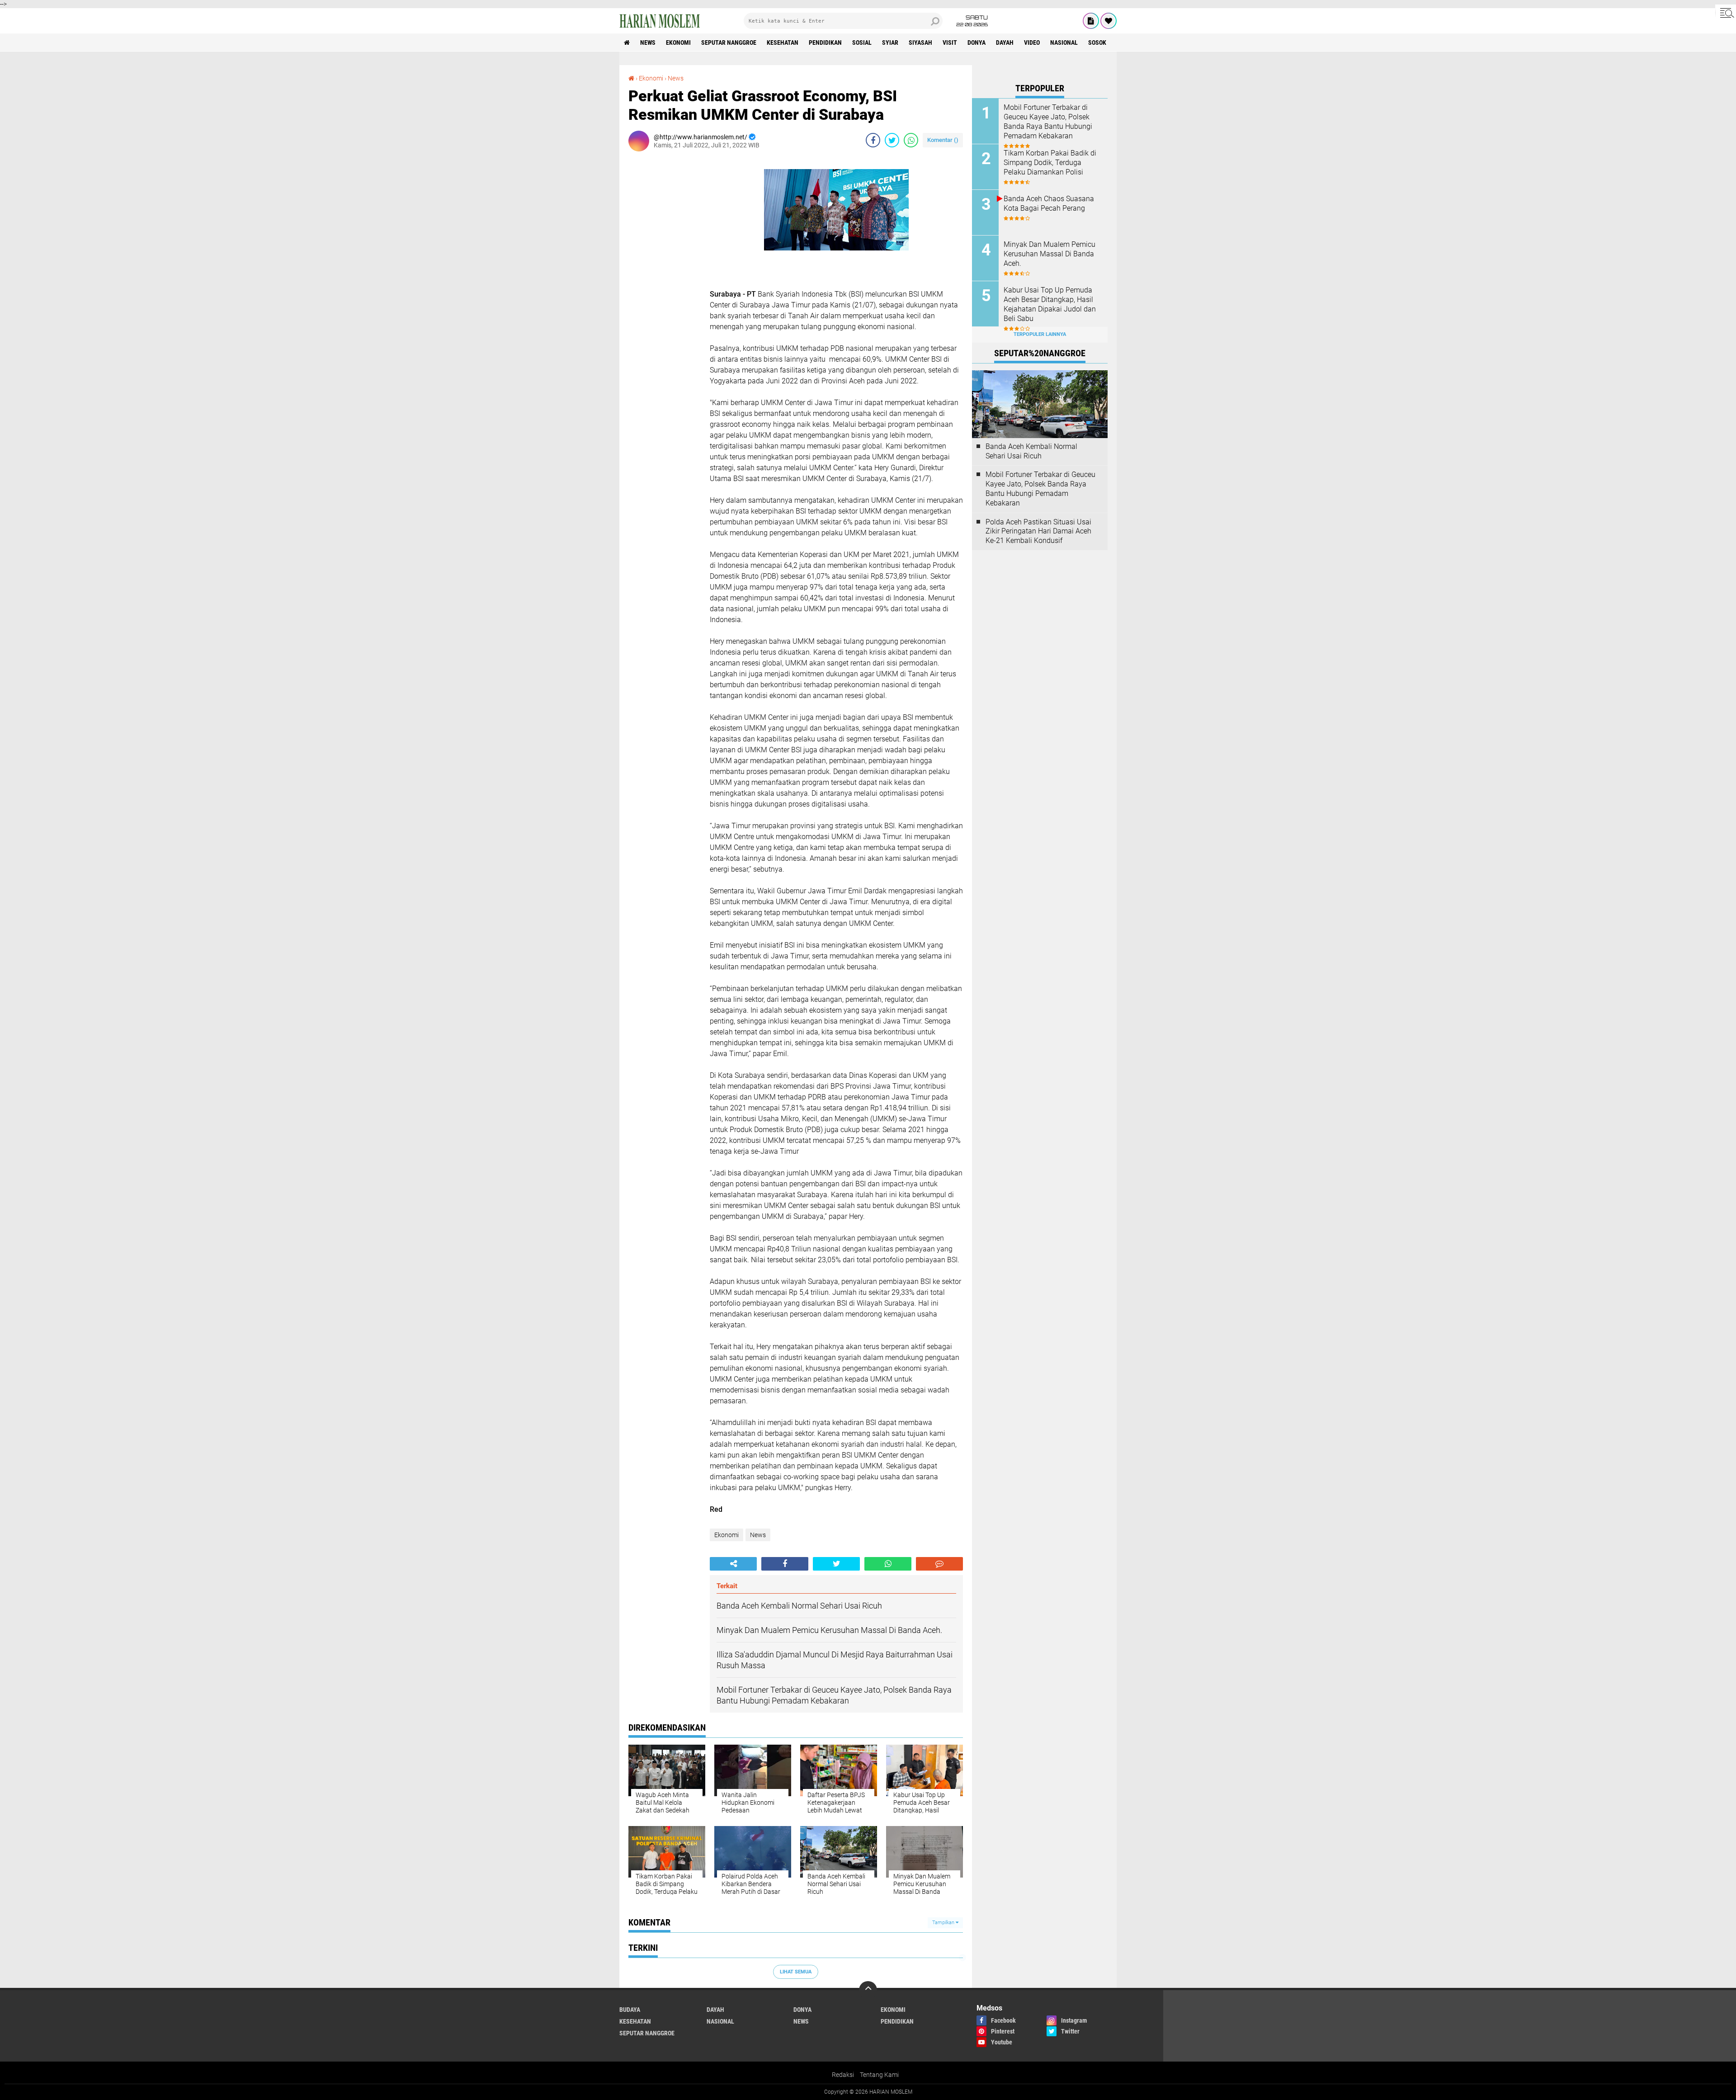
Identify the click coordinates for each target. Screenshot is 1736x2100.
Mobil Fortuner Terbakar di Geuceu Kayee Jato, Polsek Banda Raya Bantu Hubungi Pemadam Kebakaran (1048, 121)
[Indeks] (1091, 21)
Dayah (1005, 42)
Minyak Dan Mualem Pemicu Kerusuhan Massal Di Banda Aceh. (1050, 254)
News (648, 42)
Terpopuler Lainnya (1040, 334)
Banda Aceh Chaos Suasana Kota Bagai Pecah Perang (1049, 203)
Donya (976, 42)
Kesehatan (783, 42)
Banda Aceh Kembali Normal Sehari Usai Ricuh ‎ (1031, 451)
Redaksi (843, 2075)
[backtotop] (868, 1990)
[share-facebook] (873, 140)
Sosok (1097, 42)
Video (1032, 42)
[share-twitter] (892, 140)
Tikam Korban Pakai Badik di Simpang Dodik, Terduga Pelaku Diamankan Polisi (1050, 163)
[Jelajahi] (1726, 13)
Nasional (1064, 42)
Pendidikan (825, 42)
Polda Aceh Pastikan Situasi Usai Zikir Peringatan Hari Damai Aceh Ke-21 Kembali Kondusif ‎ (1038, 531)
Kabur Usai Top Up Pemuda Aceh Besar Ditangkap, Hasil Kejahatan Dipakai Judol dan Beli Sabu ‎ (1050, 304)
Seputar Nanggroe (729, 42)
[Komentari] (939, 1564)
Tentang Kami (879, 2075)
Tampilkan (944, 1923)
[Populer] (1109, 21)
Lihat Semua (796, 1972)
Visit (950, 42)
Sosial (862, 42)
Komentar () (943, 140)
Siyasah (920, 42)
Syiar (890, 42)
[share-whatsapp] (911, 140)
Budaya (630, 2010)
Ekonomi (678, 42)
